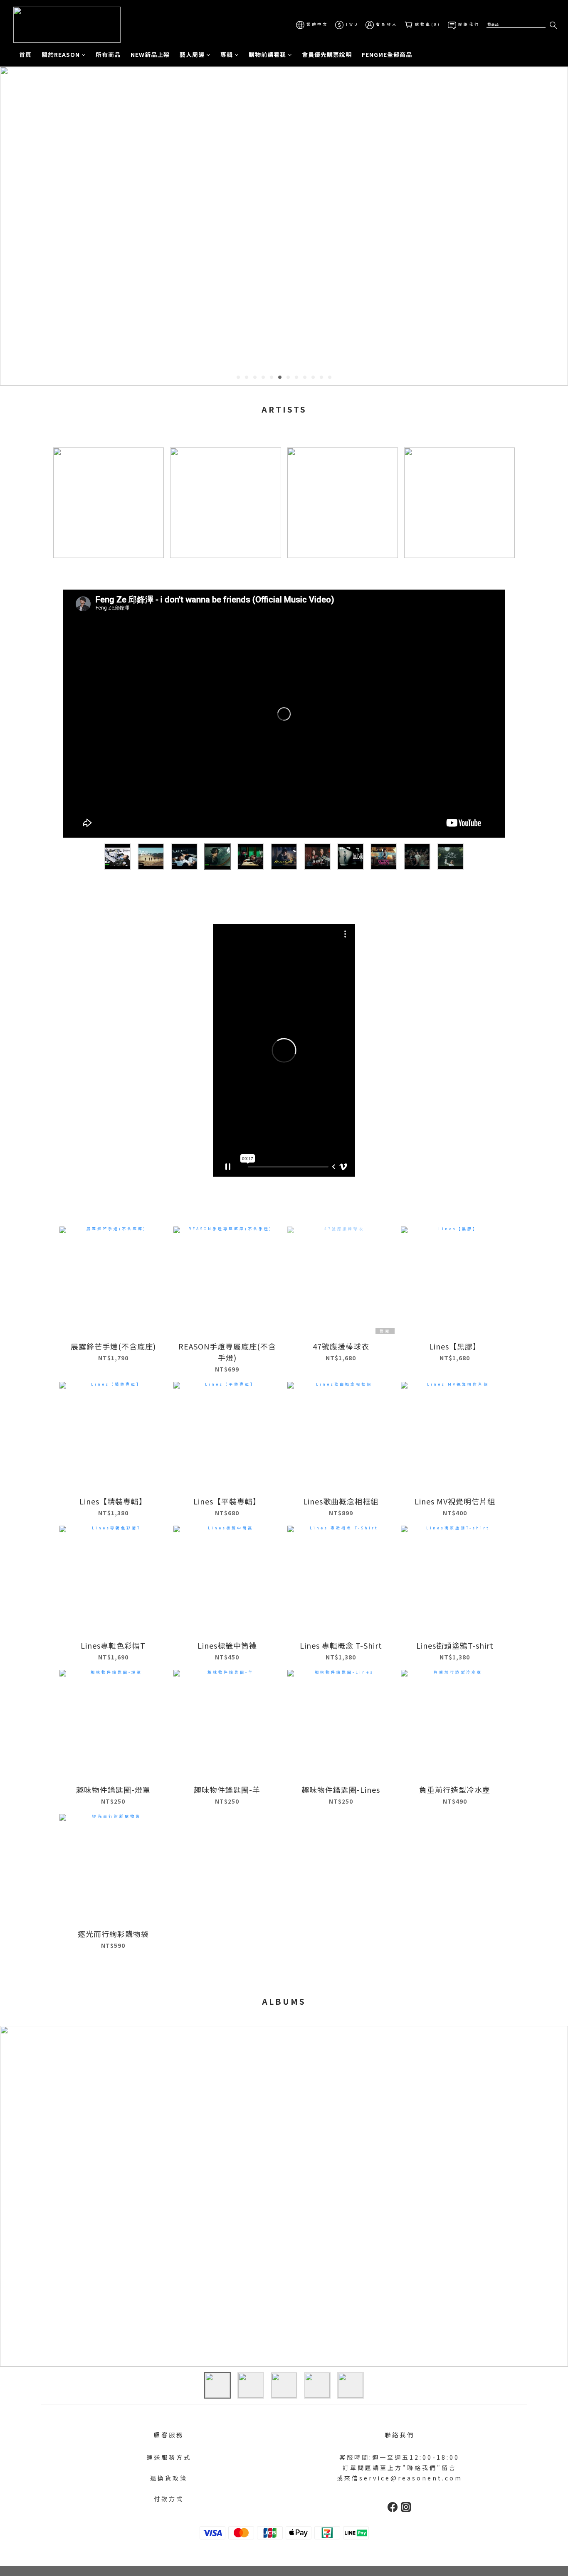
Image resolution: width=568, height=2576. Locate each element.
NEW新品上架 (150, 54)
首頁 (25, 54)
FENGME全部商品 (387, 54)
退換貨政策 (169, 2478)
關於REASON (61, 54)
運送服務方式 (169, 2457)
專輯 (227, 54)
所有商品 (108, 54)
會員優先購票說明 (327, 54)
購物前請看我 (267, 54)
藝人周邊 (192, 54)
